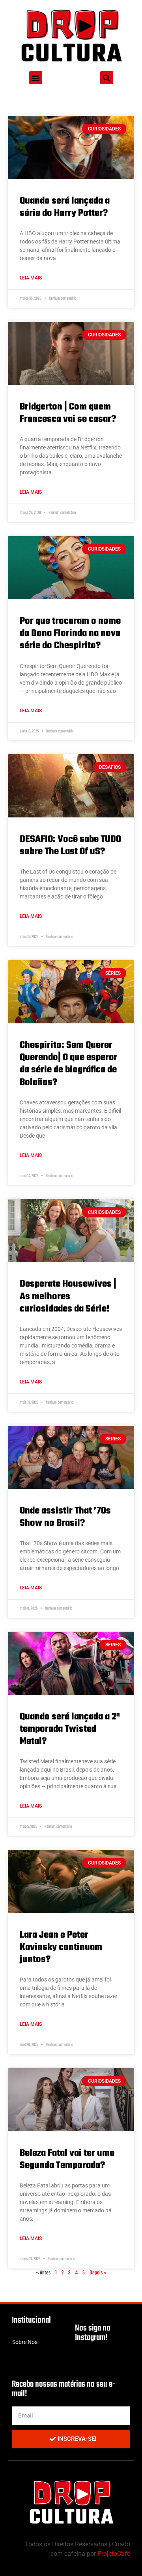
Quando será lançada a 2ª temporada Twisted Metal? (70, 1729)
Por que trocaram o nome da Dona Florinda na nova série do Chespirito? (70, 633)
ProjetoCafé (114, 2554)
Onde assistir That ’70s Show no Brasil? (65, 1517)
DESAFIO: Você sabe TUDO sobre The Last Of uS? (70, 845)
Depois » (98, 2273)
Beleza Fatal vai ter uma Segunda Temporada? (67, 2159)
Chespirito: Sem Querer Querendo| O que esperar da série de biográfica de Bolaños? (68, 1064)
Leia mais (31, 278)
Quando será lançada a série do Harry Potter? (65, 207)
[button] (36, 78)
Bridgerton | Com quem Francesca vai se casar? (68, 413)
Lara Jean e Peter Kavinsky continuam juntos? (61, 1947)
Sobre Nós (25, 2342)
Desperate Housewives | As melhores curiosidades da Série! (68, 1296)
